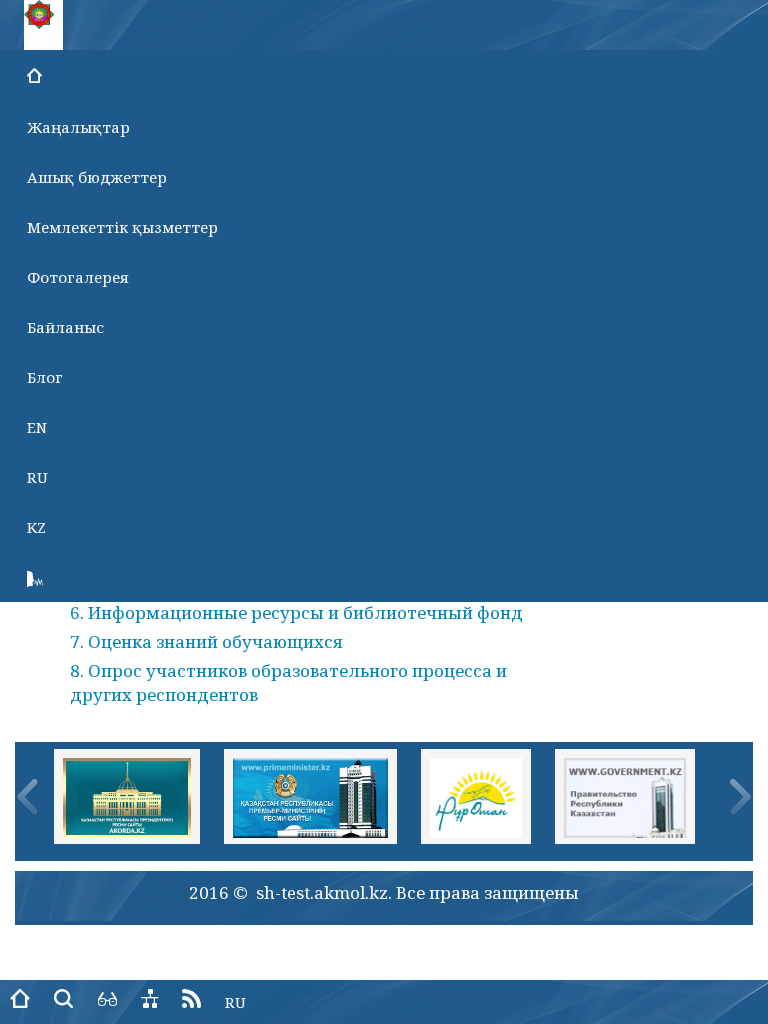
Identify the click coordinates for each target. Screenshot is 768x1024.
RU (37, 477)
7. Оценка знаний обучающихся (206, 641)
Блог (45, 377)
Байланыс (65, 327)
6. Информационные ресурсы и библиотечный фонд (296, 612)
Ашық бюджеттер (97, 177)
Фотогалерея (78, 277)
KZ (36, 527)
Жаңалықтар (78, 127)
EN (37, 427)
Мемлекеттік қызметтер (122, 227)
